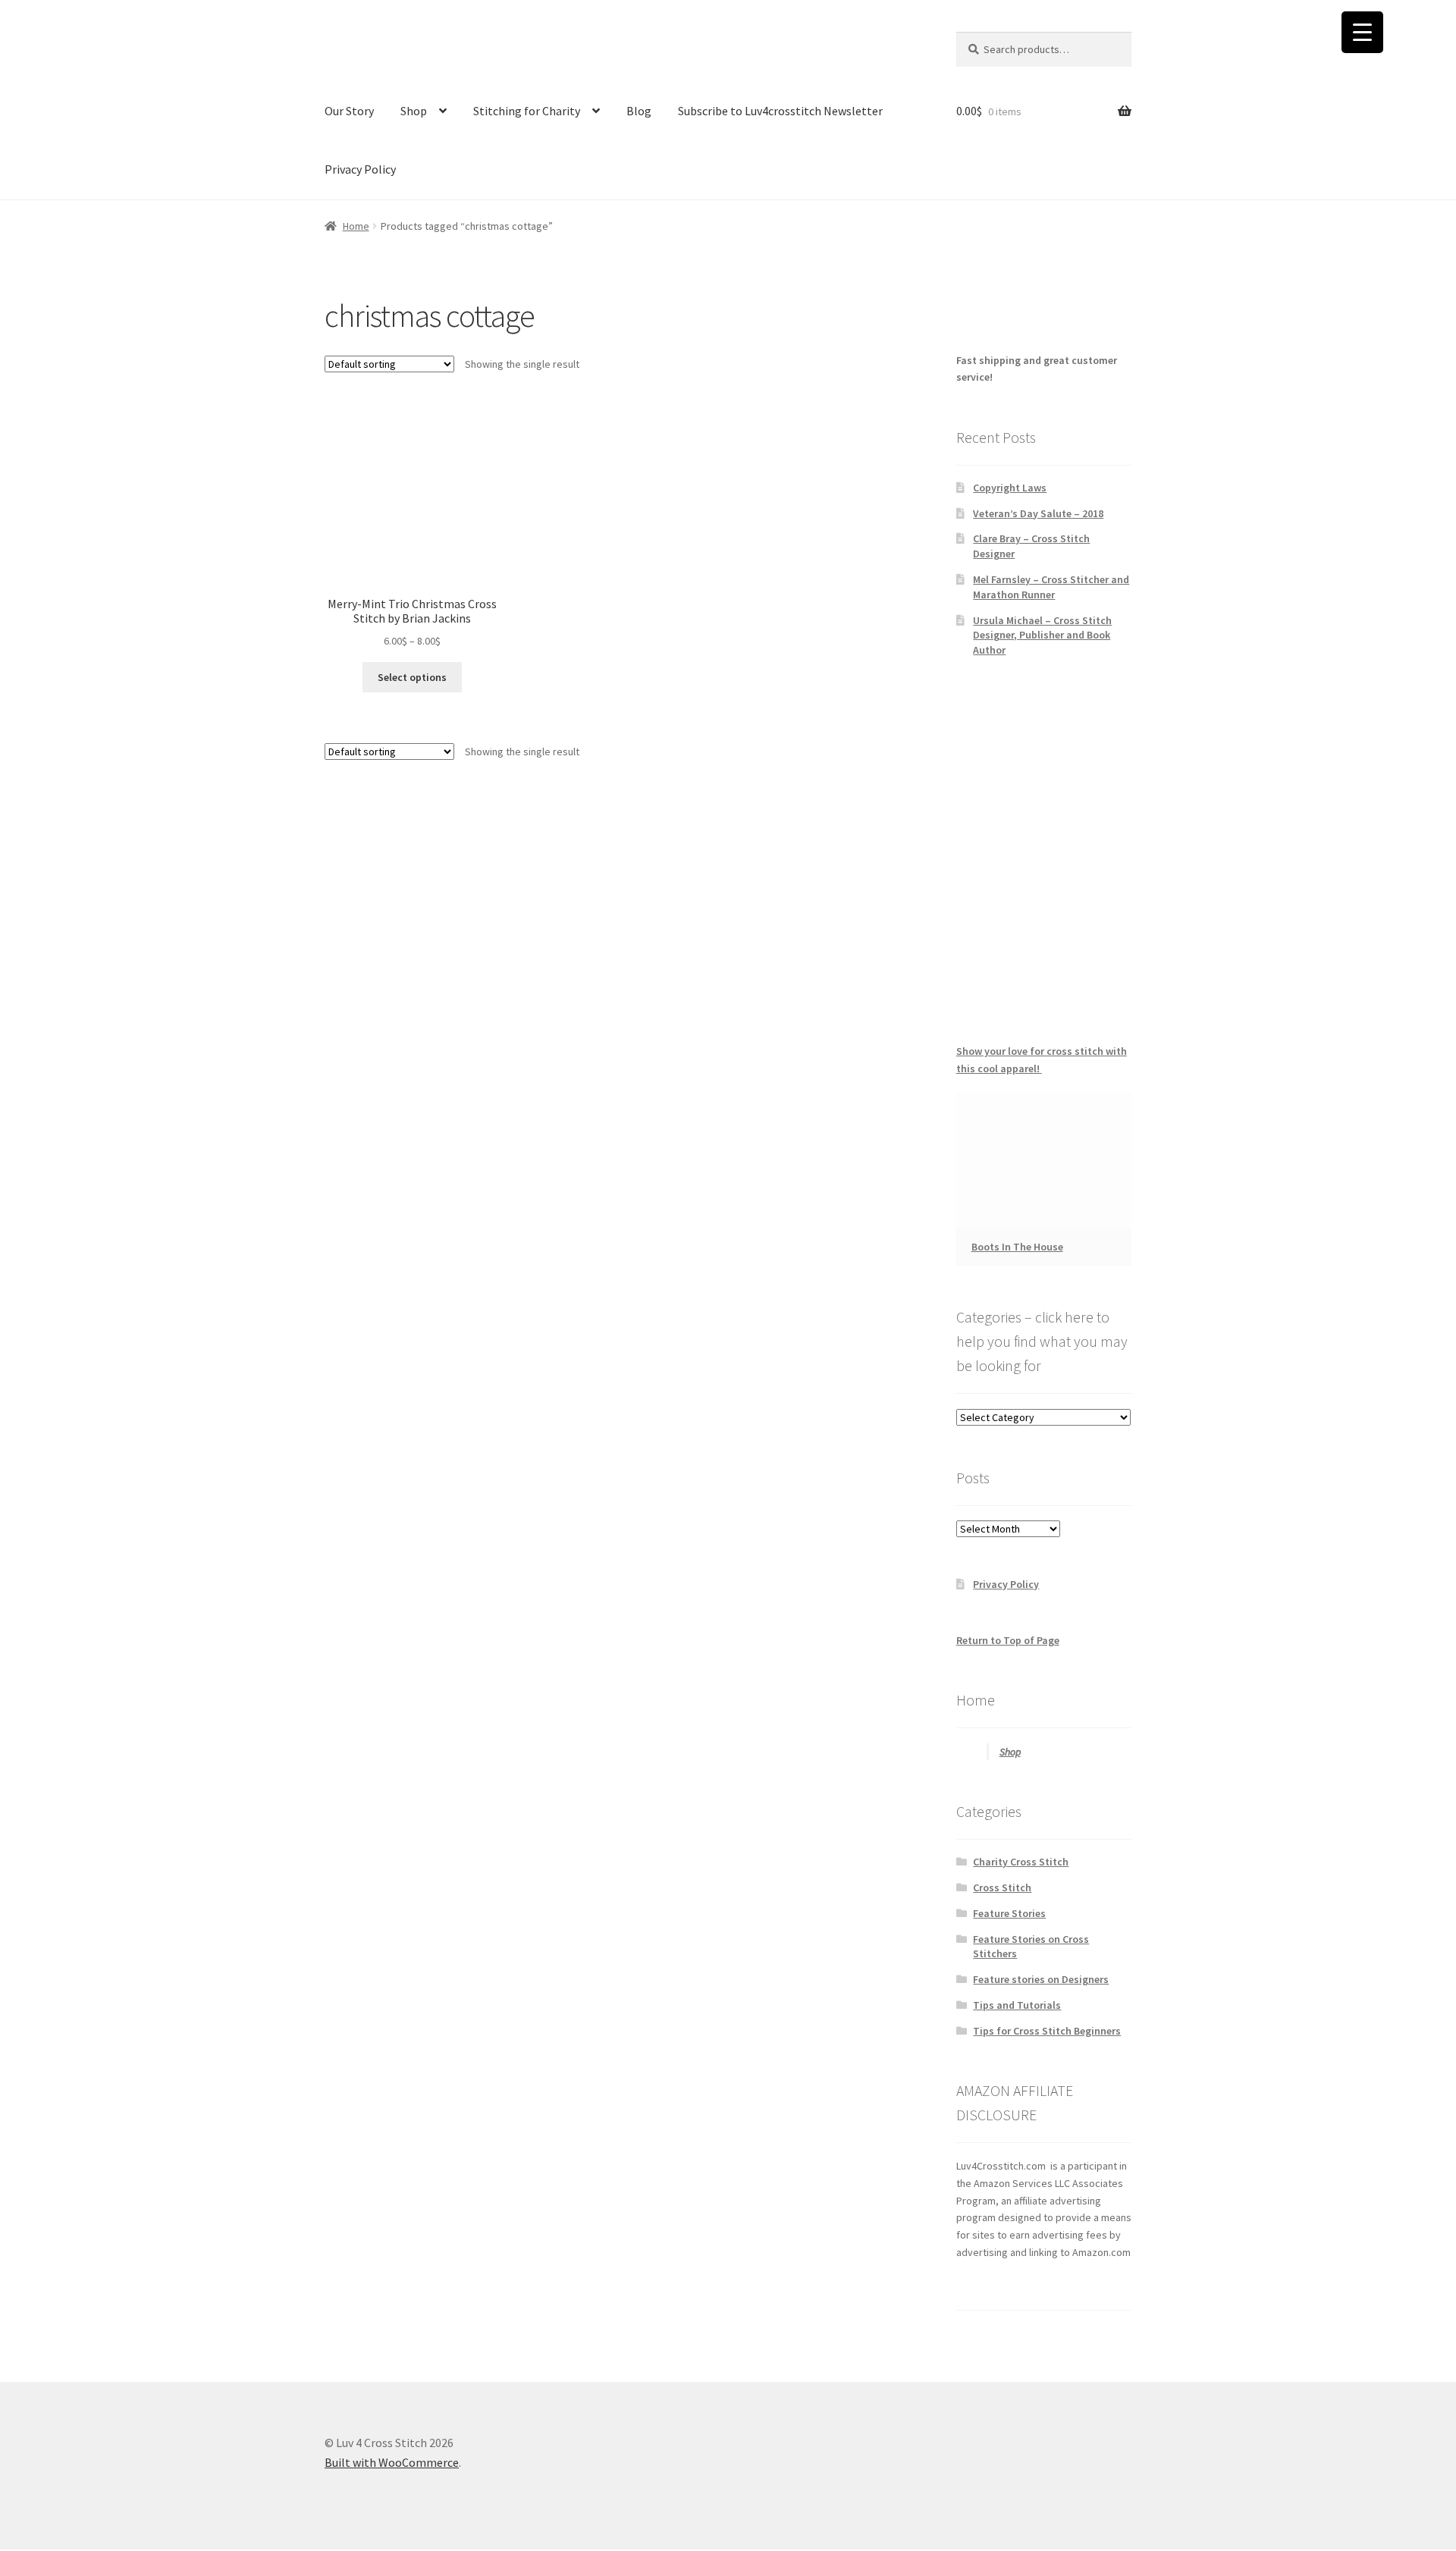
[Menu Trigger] (1362, 32)
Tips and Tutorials (1017, 2005)
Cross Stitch (1002, 1887)
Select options (412, 677)
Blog (639, 111)
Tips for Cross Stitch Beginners (1047, 2031)
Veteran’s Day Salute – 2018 (1038, 513)
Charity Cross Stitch (1021, 1862)
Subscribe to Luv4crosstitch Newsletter (780, 111)
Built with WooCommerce (392, 2462)
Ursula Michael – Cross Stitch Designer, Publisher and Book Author (1042, 635)
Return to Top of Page (1008, 1640)
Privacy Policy (360, 169)
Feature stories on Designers (1041, 1979)
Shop (414, 111)
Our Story (349, 111)
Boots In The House (1017, 1247)
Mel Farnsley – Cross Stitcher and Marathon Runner (1051, 587)
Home (356, 226)
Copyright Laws (1010, 488)
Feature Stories (1009, 1913)
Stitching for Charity (527, 111)
